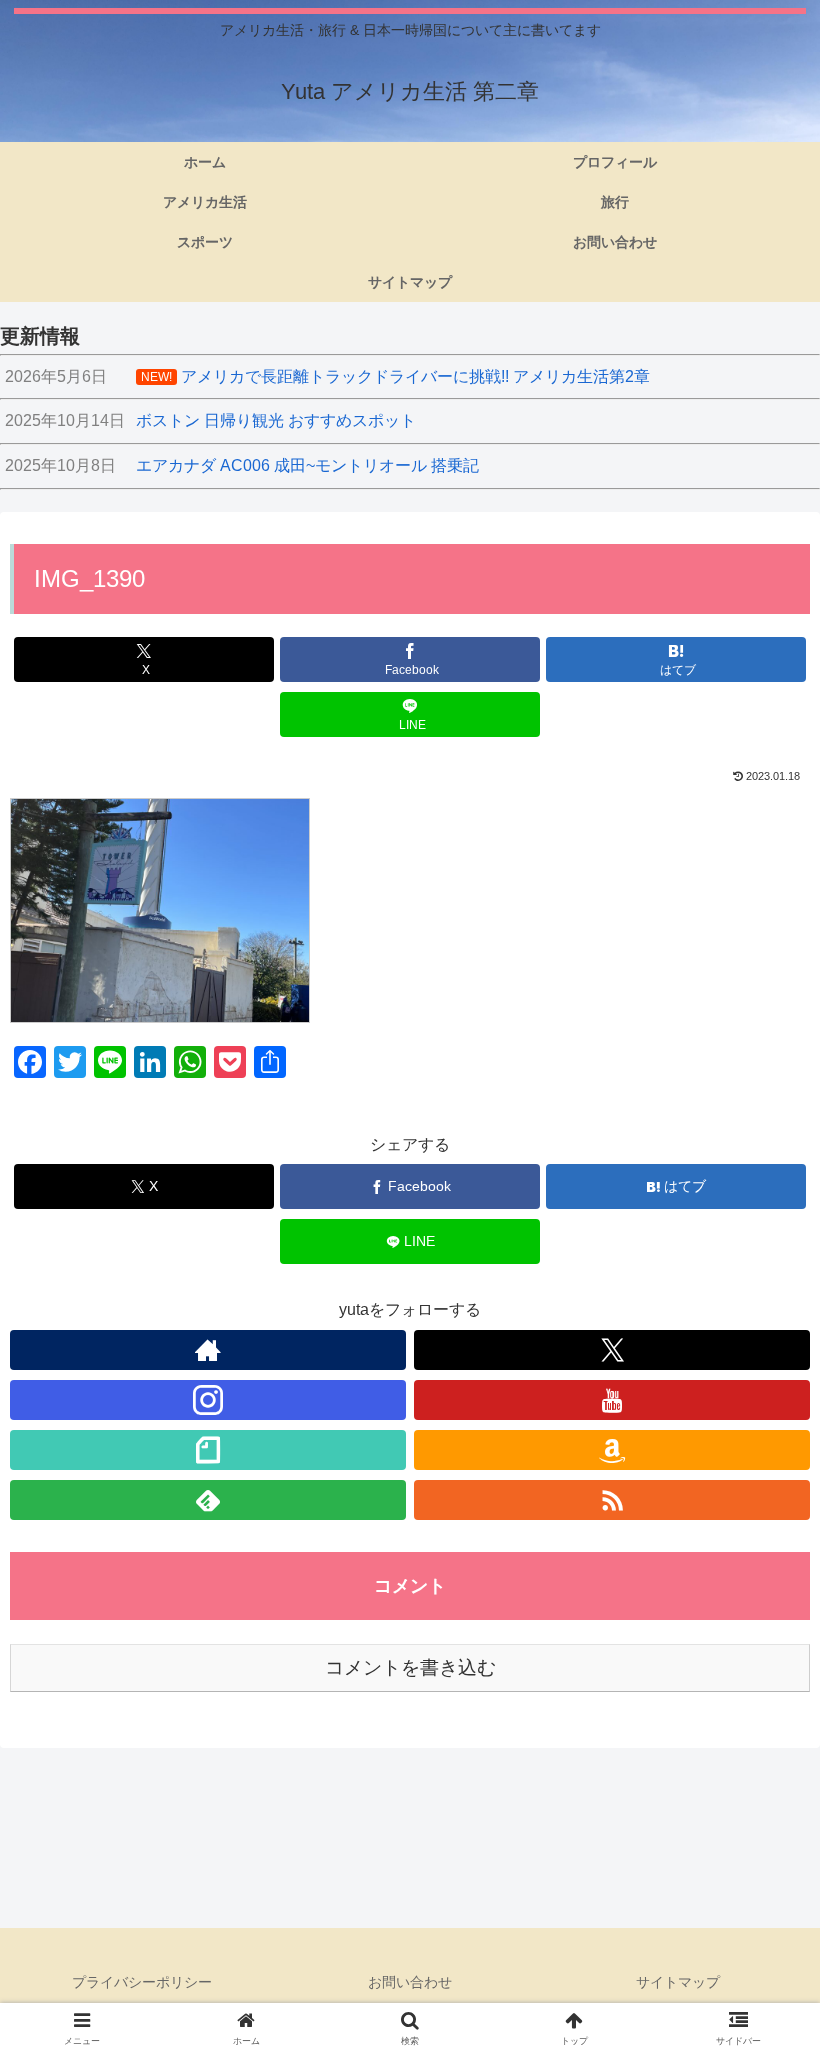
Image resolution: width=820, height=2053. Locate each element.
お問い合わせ (410, 1982)
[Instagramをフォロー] (208, 1400)
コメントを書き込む (410, 1667)
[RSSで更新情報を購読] (612, 1500)
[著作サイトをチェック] (208, 1350)
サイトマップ (678, 1982)
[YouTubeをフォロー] (612, 1400)
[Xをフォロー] (612, 1350)
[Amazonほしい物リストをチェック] (612, 1450)
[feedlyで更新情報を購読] (208, 1500)
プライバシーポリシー (142, 1982)
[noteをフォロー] (208, 1450)
